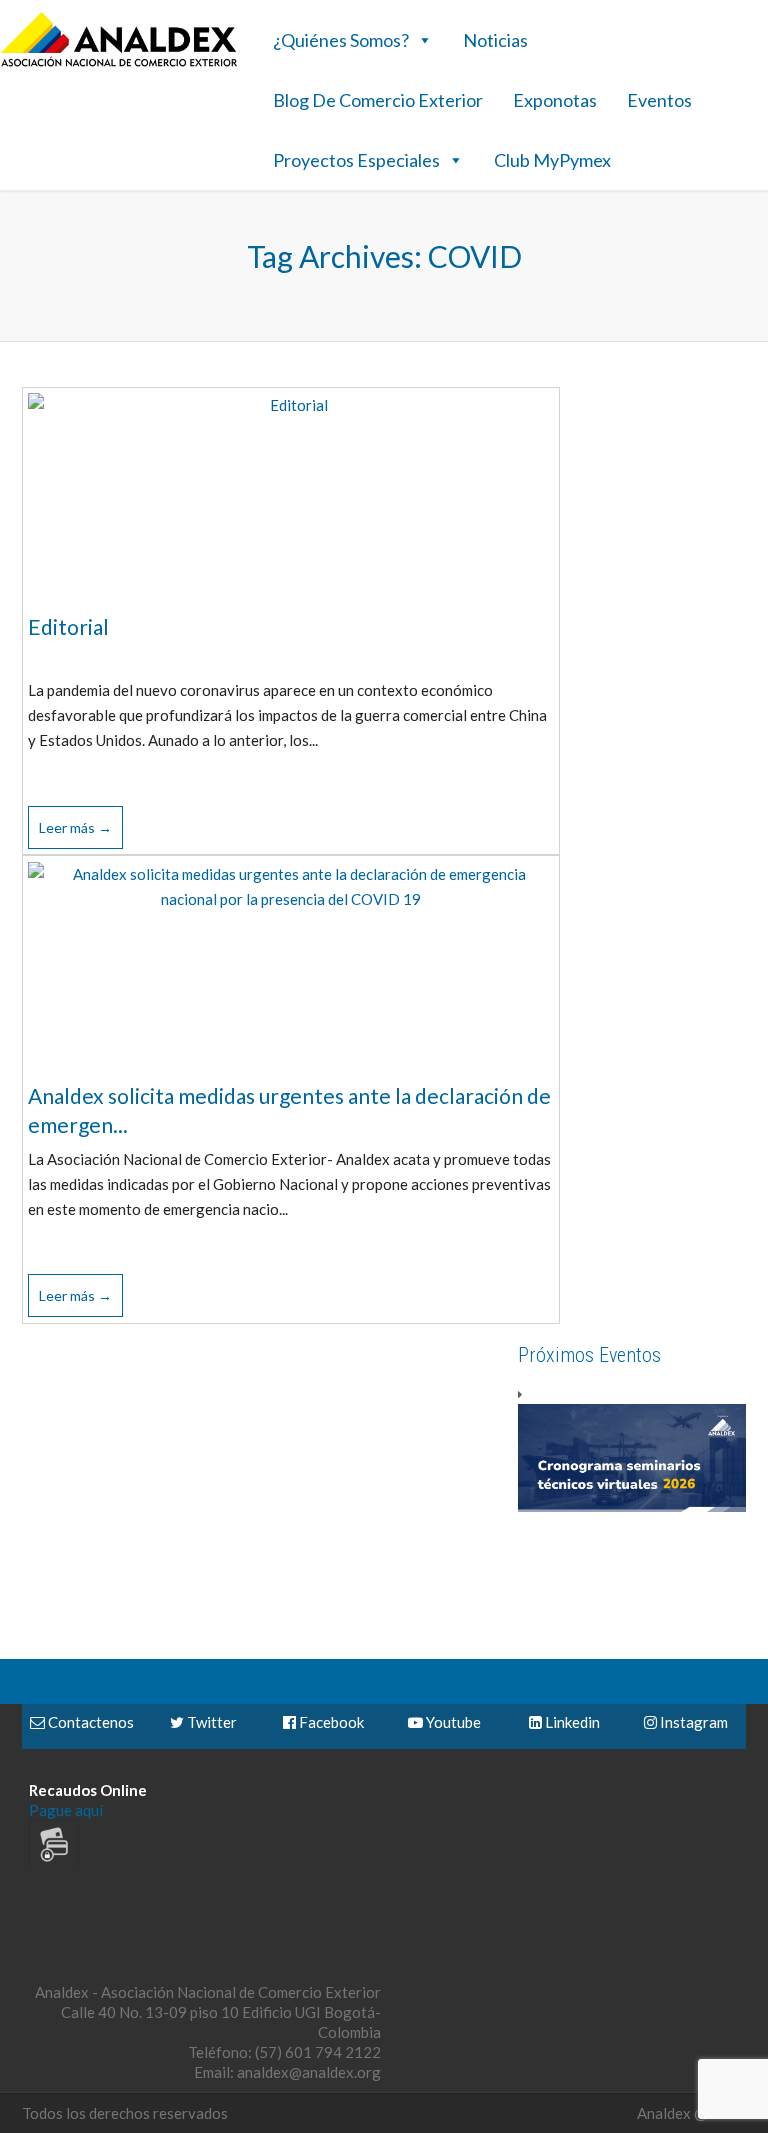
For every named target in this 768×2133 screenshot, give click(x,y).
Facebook (330, 1722)
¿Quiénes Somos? (341, 40)
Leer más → (75, 827)
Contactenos (89, 1722)
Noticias (495, 40)
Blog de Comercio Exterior (378, 100)
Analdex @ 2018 (691, 2113)
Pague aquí (66, 1810)
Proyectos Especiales (356, 160)
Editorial (68, 626)
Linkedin (571, 1722)
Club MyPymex (552, 160)
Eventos (659, 100)
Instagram (692, 1722)
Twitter (210, 1722)
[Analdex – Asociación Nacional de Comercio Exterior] (119, 64)
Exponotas (555, 100)
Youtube (452, 1722)
